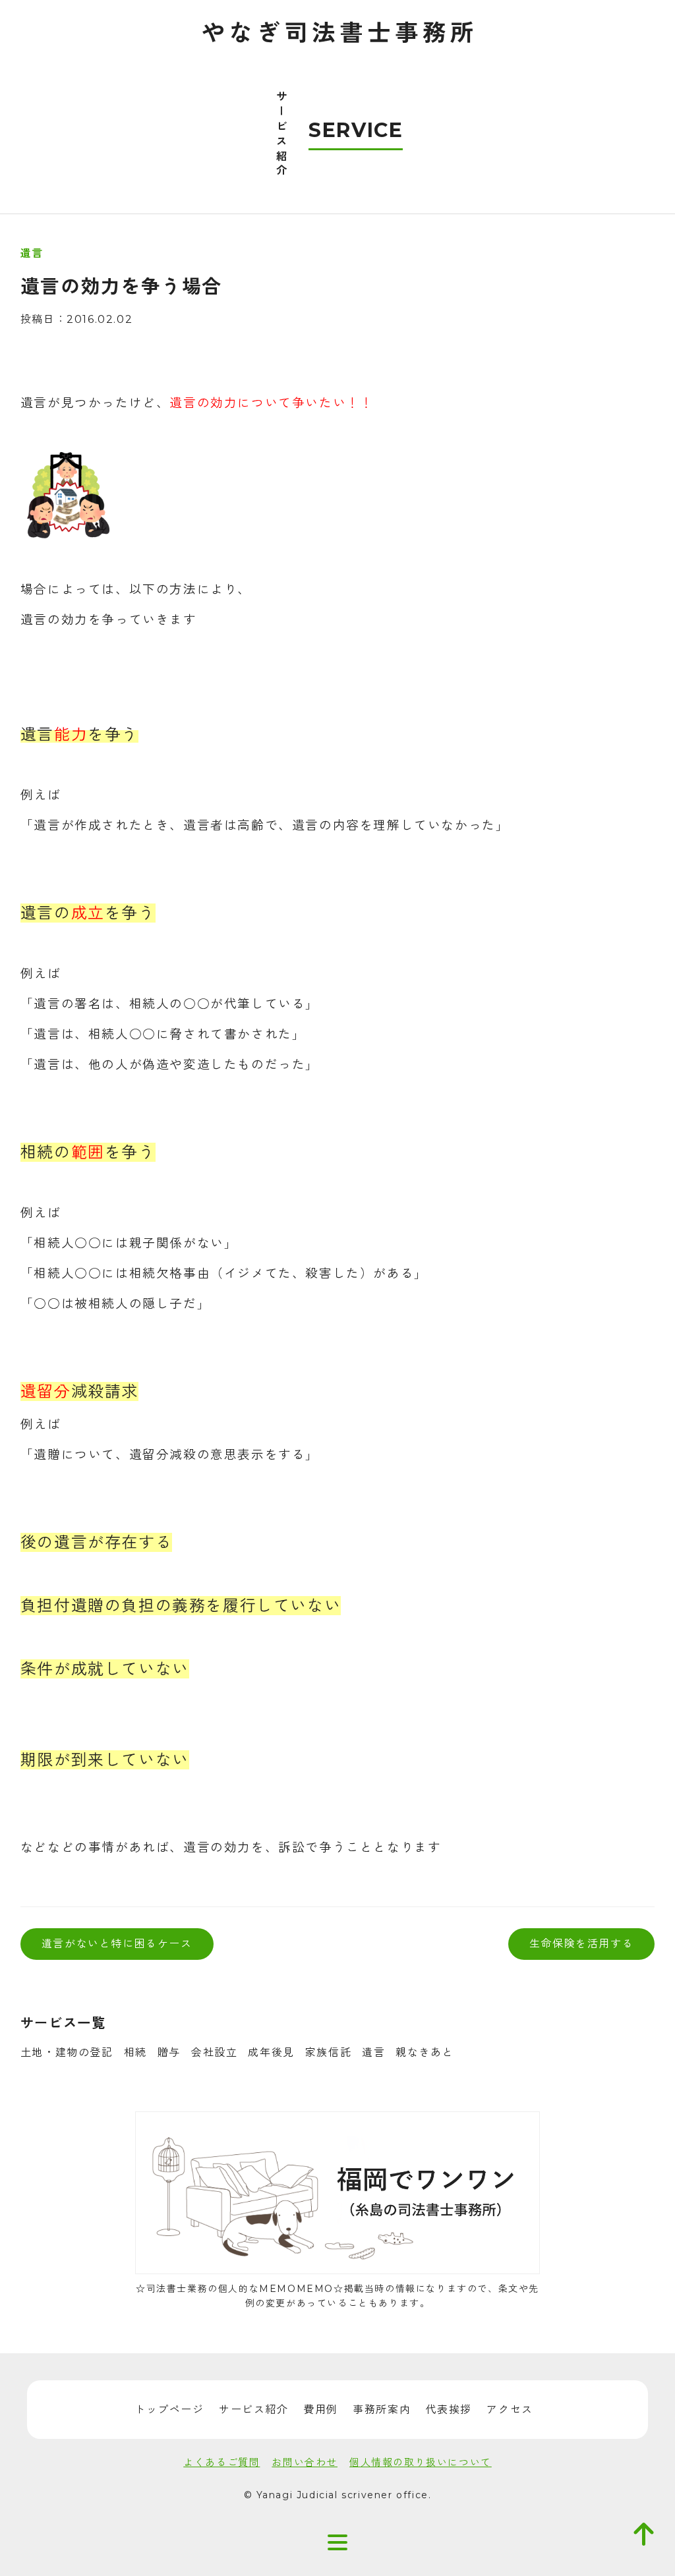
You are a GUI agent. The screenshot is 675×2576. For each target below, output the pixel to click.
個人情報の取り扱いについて (421, 2462)
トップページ (169, 2410)
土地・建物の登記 (67, 2052)
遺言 (373, 2052)
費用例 (321, 2410)
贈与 (169, 2052)
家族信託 (328, 2052)
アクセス (510, 2410)
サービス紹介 (254, 2410)
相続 (135, 2052)
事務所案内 (382, 2410)
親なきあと (425, 2052)
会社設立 (214, 2052)
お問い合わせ (305, 2462)
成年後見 (271, 2052)
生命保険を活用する (581, 1944)
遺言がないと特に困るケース (117, 1944)
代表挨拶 (449, 2410)
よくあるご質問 (221, 2462)
